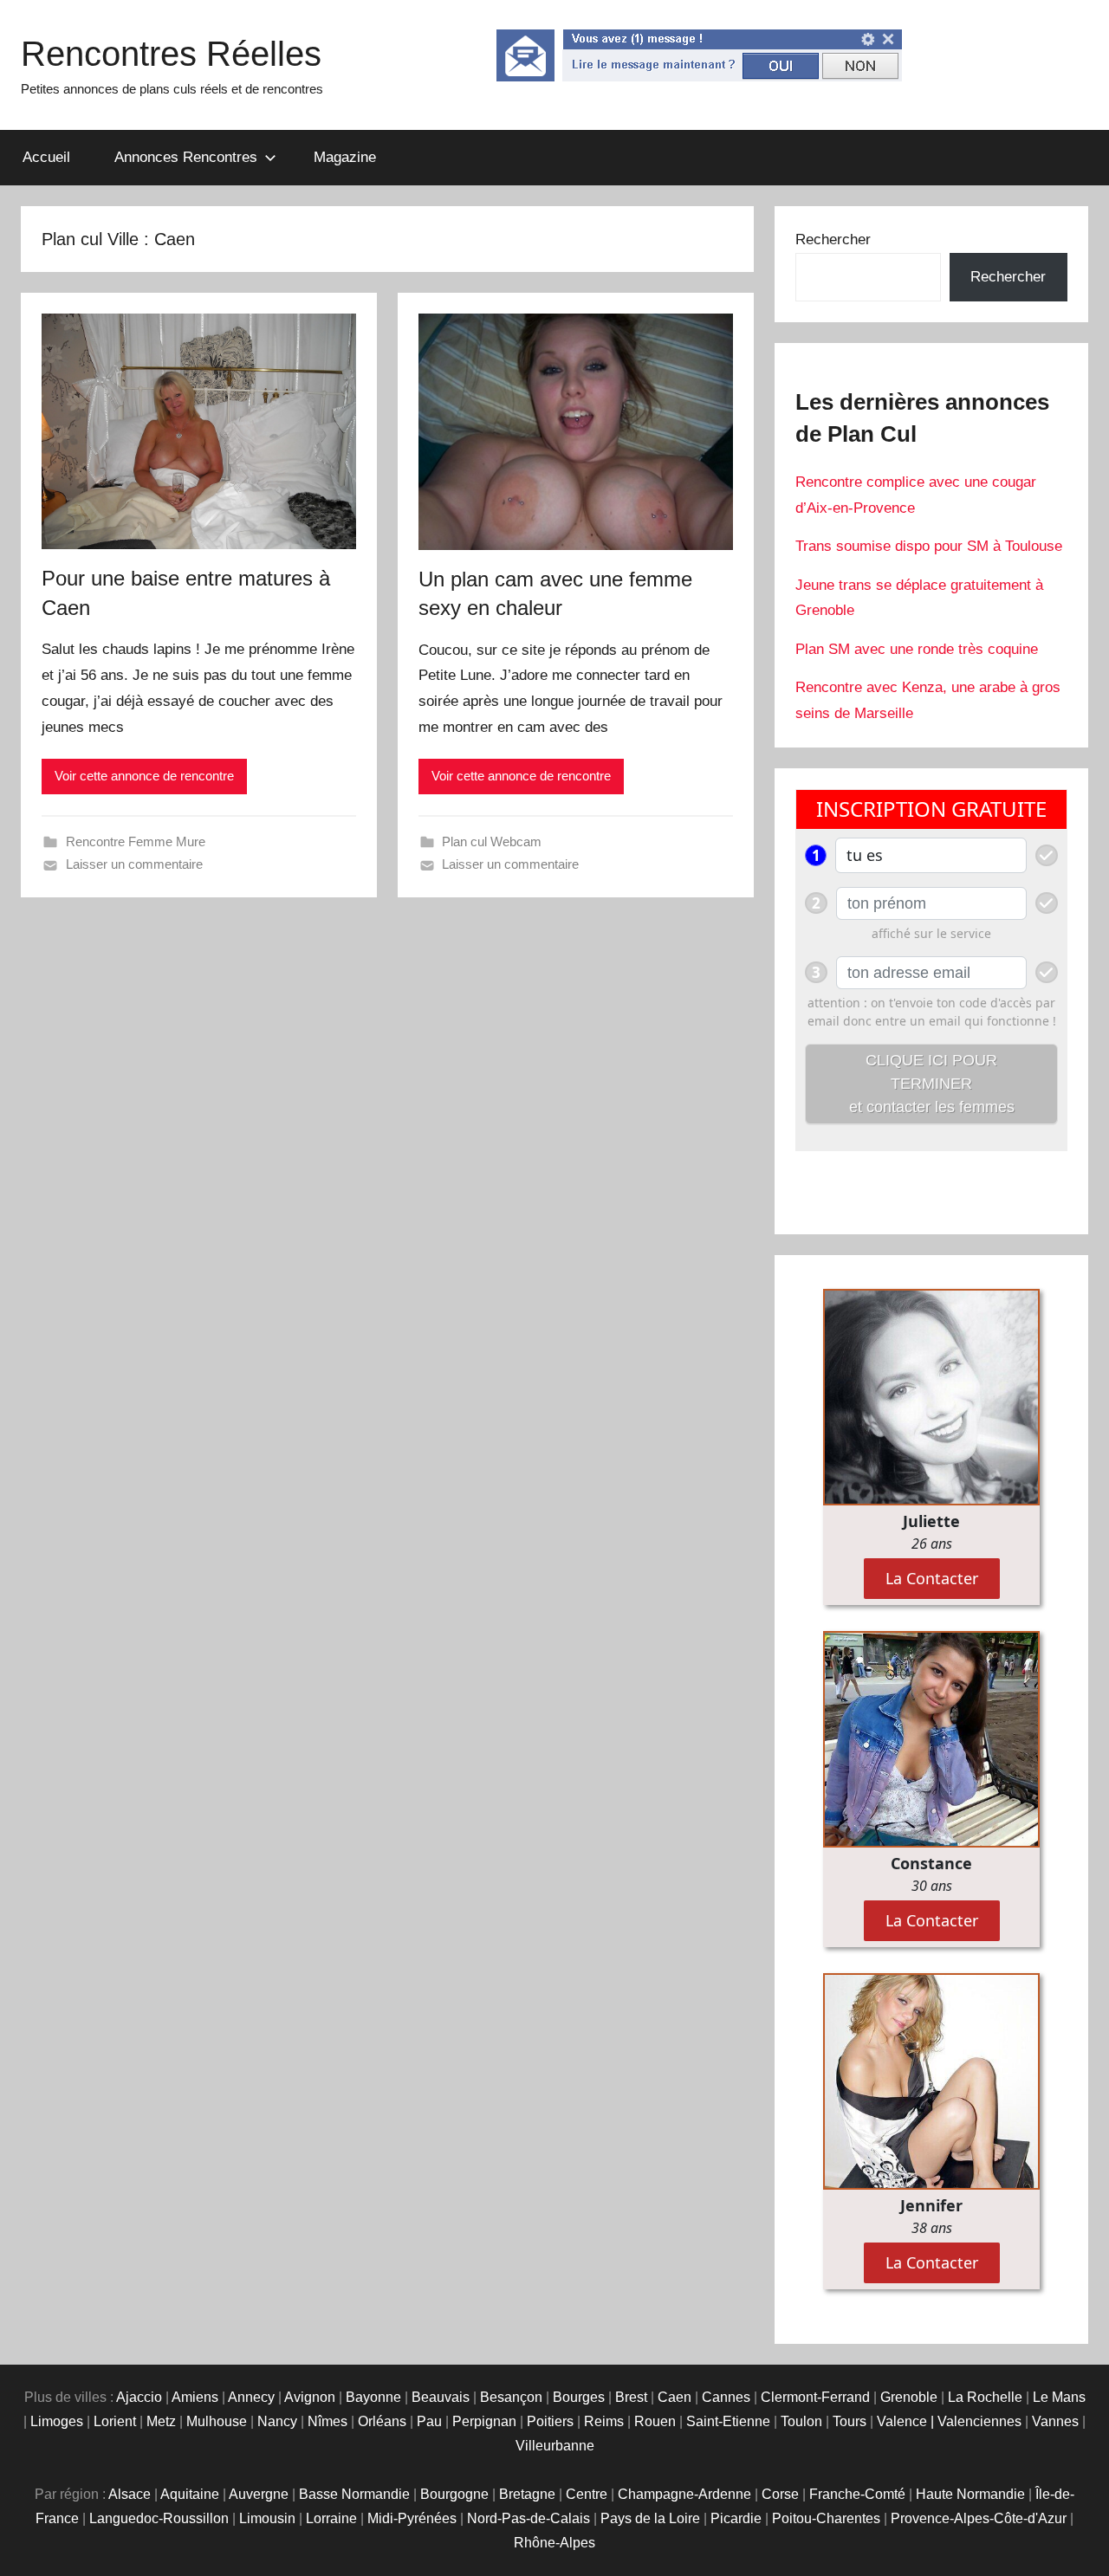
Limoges (57, 2421)
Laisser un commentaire (134, 864)
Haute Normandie (970, 2494)
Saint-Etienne (728, 2421)
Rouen (655, 2421)
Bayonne (373, 2397)
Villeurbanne (555, 2446)
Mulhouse (217, 2421)
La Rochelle (985, 2397)
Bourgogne (454, 2494)
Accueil (46, 157)
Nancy (277, 2421)
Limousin (267, 2518)
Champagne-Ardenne (684, 2494)
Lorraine (331, 2518)
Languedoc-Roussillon (159, 2518)
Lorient (115, 2421)
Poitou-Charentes (826, 2518)
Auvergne (259, 2494)
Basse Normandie (354, 2494)
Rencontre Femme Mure (136, 841)
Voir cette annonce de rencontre (144, 776)
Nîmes (328, 2421)
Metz (161, 2421)
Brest (631, 2397)
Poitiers (550, 2421)
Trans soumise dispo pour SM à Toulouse (929, 546)
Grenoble (909, 2397)
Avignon (310, 2397)
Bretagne (527, 2494)
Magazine (345, 157)
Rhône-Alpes (554, 2543)
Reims (604, 2421)
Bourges (579, 2397)
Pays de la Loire (650, 2518)
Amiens (195, 2397)
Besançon (511, 2397)
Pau (429, 2421)
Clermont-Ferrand (815, 2397)
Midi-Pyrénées (412, 2518)
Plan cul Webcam (492, 841)
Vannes (1055, 2421)
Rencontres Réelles (171, 54)
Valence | (907, 2421)
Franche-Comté (857, 2494)
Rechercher (833, 239)
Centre (587, 2494)
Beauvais (441, 2397)
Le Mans (1059, 2397)
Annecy (251, 2397)
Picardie (736, 2518)
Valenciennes (979, 2421)
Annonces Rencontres (186, 157)
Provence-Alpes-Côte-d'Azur (979, 2518)
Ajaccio (139, 2397)
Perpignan (484, 2421)
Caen (674, 2397)
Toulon (801, 2421)
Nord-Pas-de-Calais (529, 2518)
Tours (850, 2421)
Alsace (130, 2494)
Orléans (382, 2421)
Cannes (726, 2397)
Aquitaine (190, 2494)
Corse (780, 2494)
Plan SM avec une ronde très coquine (917, 649)
